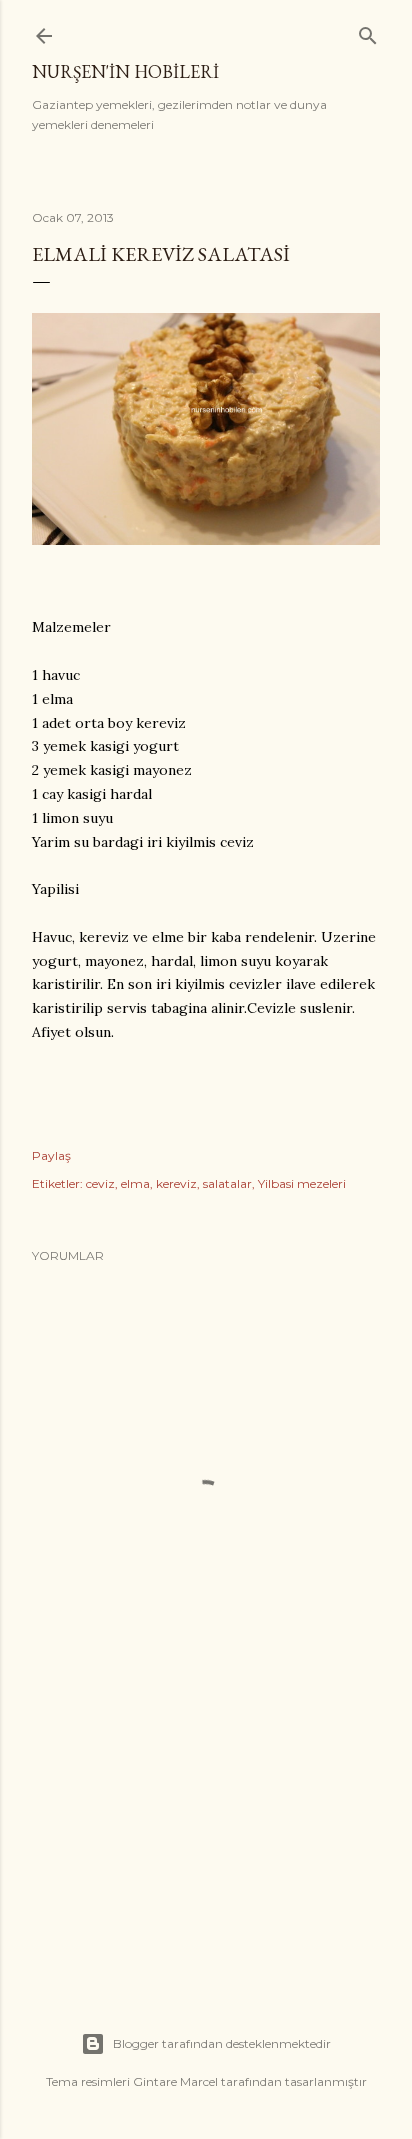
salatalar (227, 1183)
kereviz (176, 1183)
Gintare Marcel (175, 2081)
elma (135, 1183)
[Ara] (368, 31)
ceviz (100, 1183)
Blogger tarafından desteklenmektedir (222, 2043)
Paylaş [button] (51, 1155)
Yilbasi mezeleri (302, 1183)
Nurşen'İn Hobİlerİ (125, 71)
